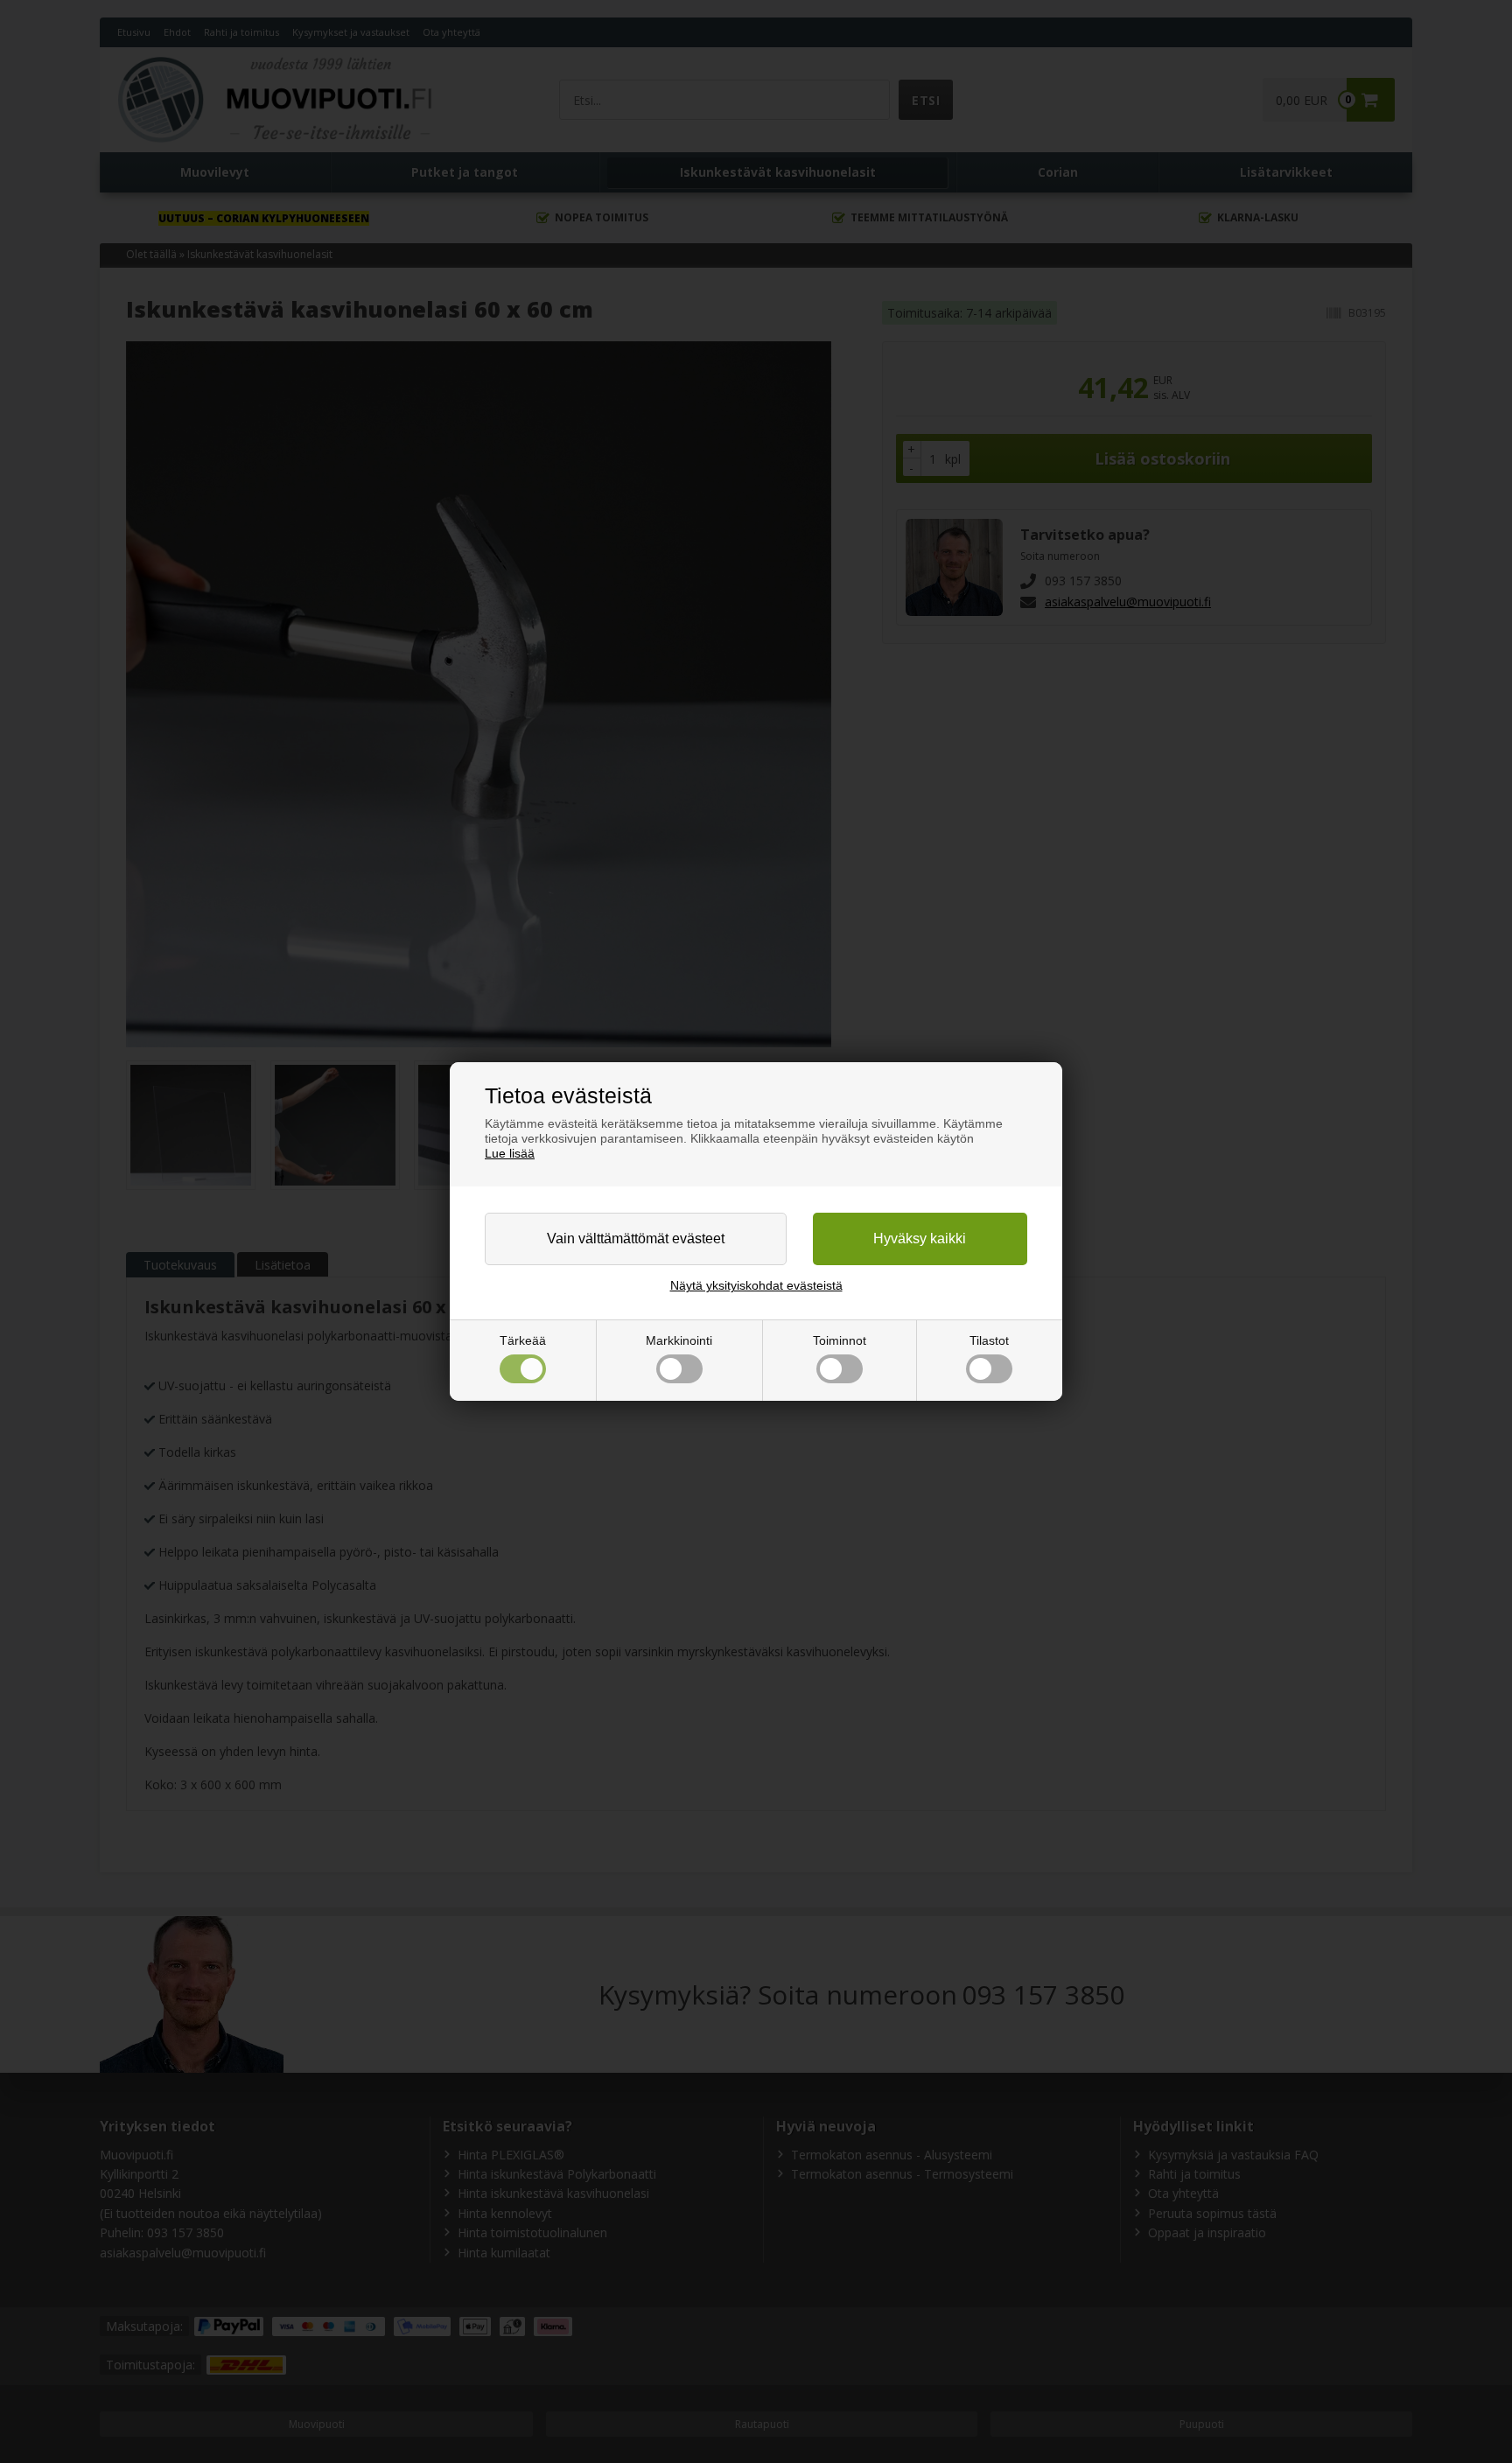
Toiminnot (840, 1340)
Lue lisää (510, 1153)
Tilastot (989, 1340)
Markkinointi (679, 1340)
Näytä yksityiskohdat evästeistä (756, 1285)
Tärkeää (523, 1340)
